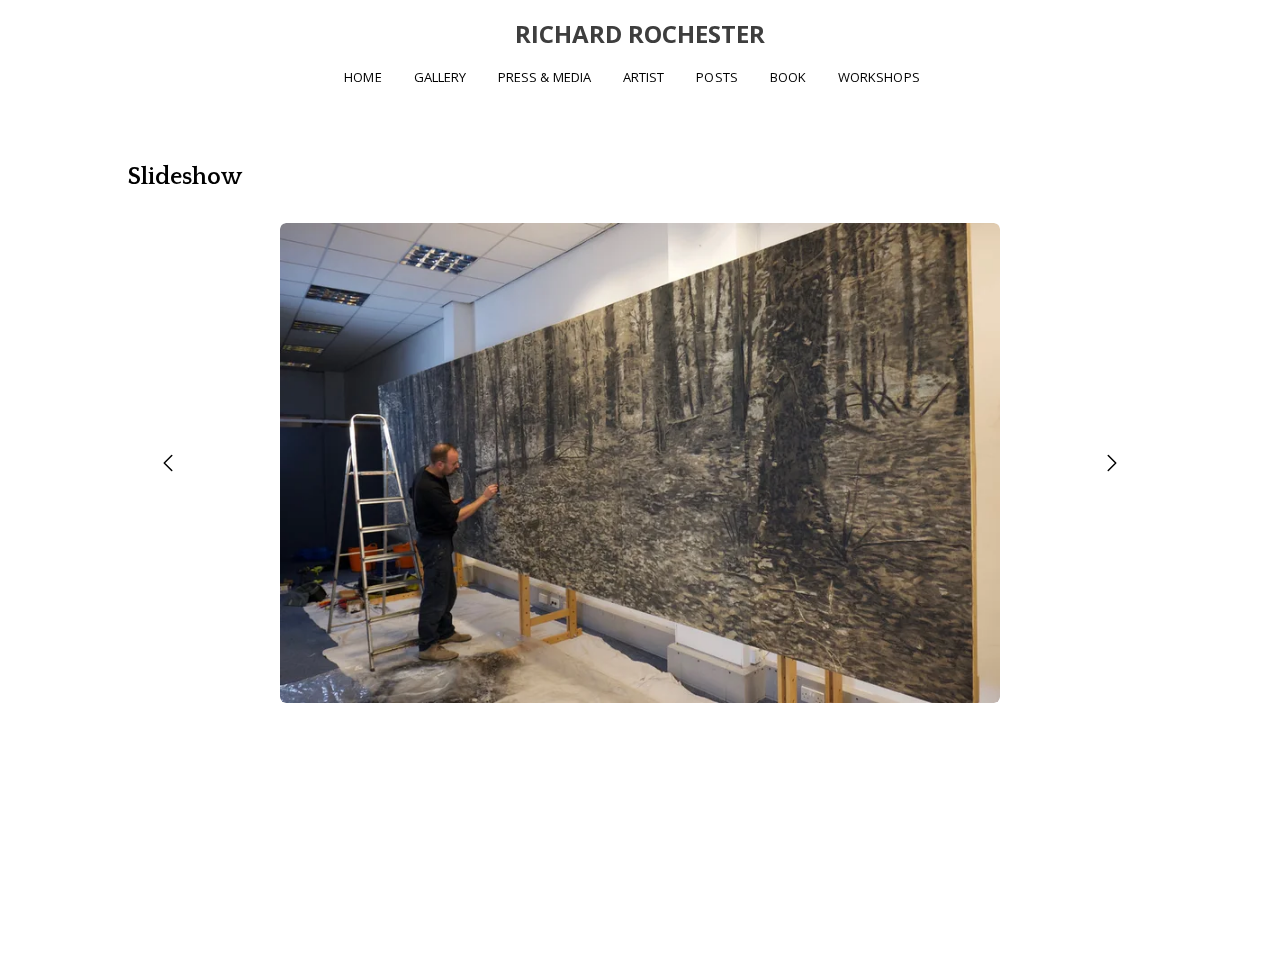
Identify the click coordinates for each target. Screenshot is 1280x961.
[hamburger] (40, 32)
